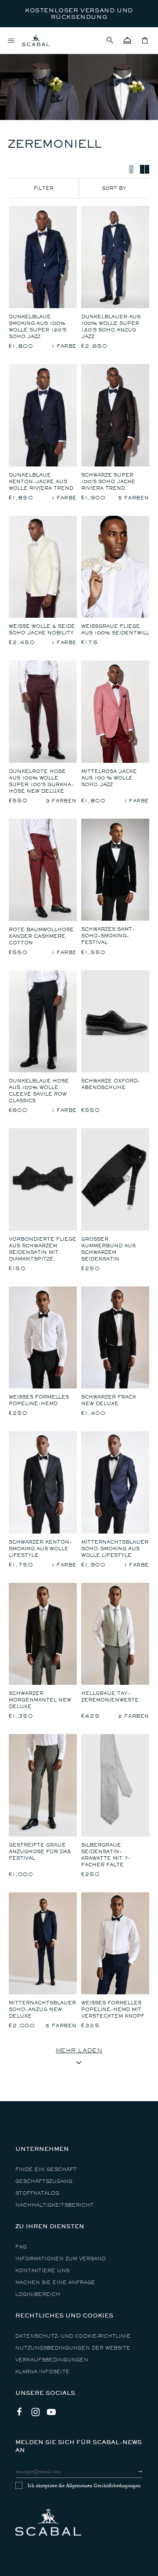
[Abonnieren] (132, 2471)
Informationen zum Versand (61, 2259)
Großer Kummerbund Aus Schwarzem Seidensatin (108, 1249)
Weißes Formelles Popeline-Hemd (39, 1400)
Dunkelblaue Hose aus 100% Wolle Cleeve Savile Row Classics (39, 1091)
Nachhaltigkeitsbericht (54, 2205)
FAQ (21, 2247)
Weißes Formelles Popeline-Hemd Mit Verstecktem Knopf (113, 2009)
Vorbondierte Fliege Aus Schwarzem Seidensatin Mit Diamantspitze (43, 1249)
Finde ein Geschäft (46, 2170)
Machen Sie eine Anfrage (55, 2283)
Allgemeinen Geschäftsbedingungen (103, 2485)
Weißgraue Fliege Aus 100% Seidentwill (115, 630)
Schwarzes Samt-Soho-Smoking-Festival (108, 936)
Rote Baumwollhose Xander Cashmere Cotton (41, 936)
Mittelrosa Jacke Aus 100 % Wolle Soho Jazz (109, 778)
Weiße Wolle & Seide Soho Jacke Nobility (42, 630)
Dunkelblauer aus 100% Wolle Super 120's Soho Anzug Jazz (111, 327)
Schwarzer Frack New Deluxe (109, 1400)
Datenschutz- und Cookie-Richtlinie (73, 2336)
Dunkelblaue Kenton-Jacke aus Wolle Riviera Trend (41, 482)
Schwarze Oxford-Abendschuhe (111, 1084)
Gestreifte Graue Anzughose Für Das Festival (40, 1852)
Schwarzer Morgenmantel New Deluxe (40, 1700)
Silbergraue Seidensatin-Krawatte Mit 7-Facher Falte (106, 1855)
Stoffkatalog (37, 2193)
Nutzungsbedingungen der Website (73, 2348)
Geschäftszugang (44, 2181)
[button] (110, 40)
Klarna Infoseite (43, 2372)
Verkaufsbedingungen (52, 2360)
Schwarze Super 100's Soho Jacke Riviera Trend (108, 482)
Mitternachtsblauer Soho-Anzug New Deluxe (42, 2009)
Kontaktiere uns (42, 2271)
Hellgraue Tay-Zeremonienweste (110, 1697)
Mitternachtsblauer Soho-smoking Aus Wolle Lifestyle (115, 1549)
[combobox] (114, 188)
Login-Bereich (38, 2294)
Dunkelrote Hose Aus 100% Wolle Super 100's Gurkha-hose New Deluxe (41, 781)
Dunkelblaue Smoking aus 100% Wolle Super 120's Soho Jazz (38, 327)
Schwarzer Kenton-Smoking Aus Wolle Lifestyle (40, 1549)
